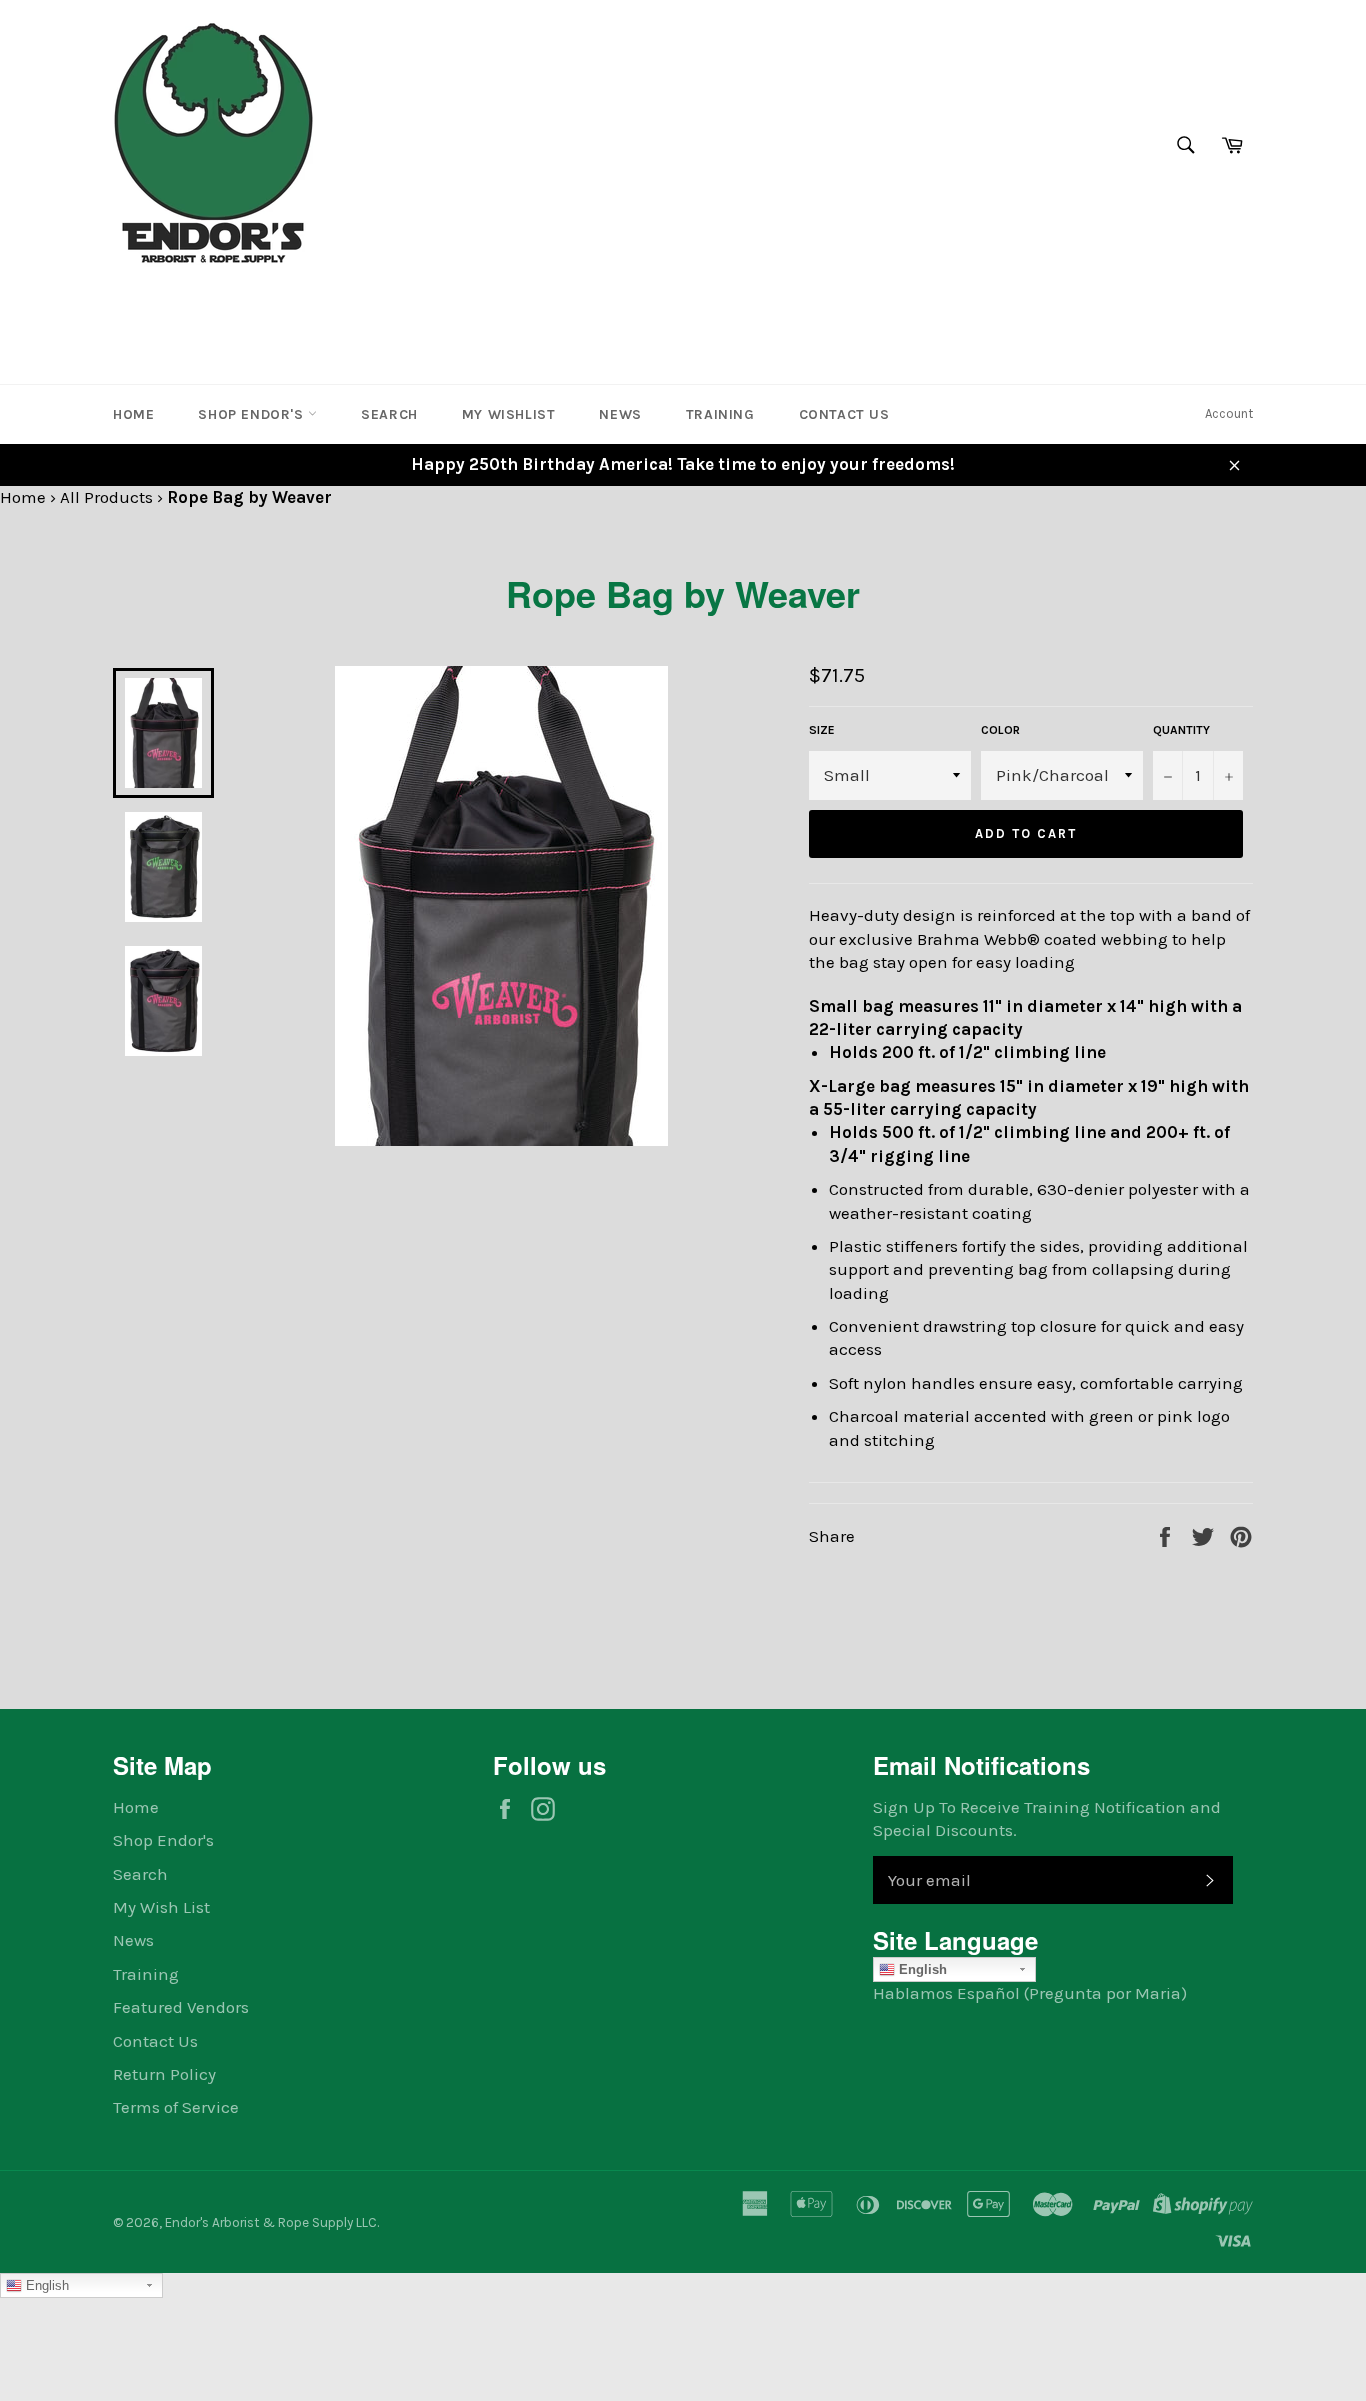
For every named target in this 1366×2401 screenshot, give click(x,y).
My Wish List (161, 1907)
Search (389, 414)
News (620, 414)
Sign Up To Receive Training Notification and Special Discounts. (1047, 1818)
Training (720, 414)
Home (133, 414)
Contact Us (844, 414)
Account (1229, 413)
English (921, 1969)
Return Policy (164, 2074)
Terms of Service (176, 2107)
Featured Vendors (181, 2007)
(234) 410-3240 (176, 304)
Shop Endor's (253, 414)
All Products (106, 497)
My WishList (509, 414)
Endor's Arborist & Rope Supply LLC (271, 2222)
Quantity (1181, 730)
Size (822, 730)
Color (1000, 730)
